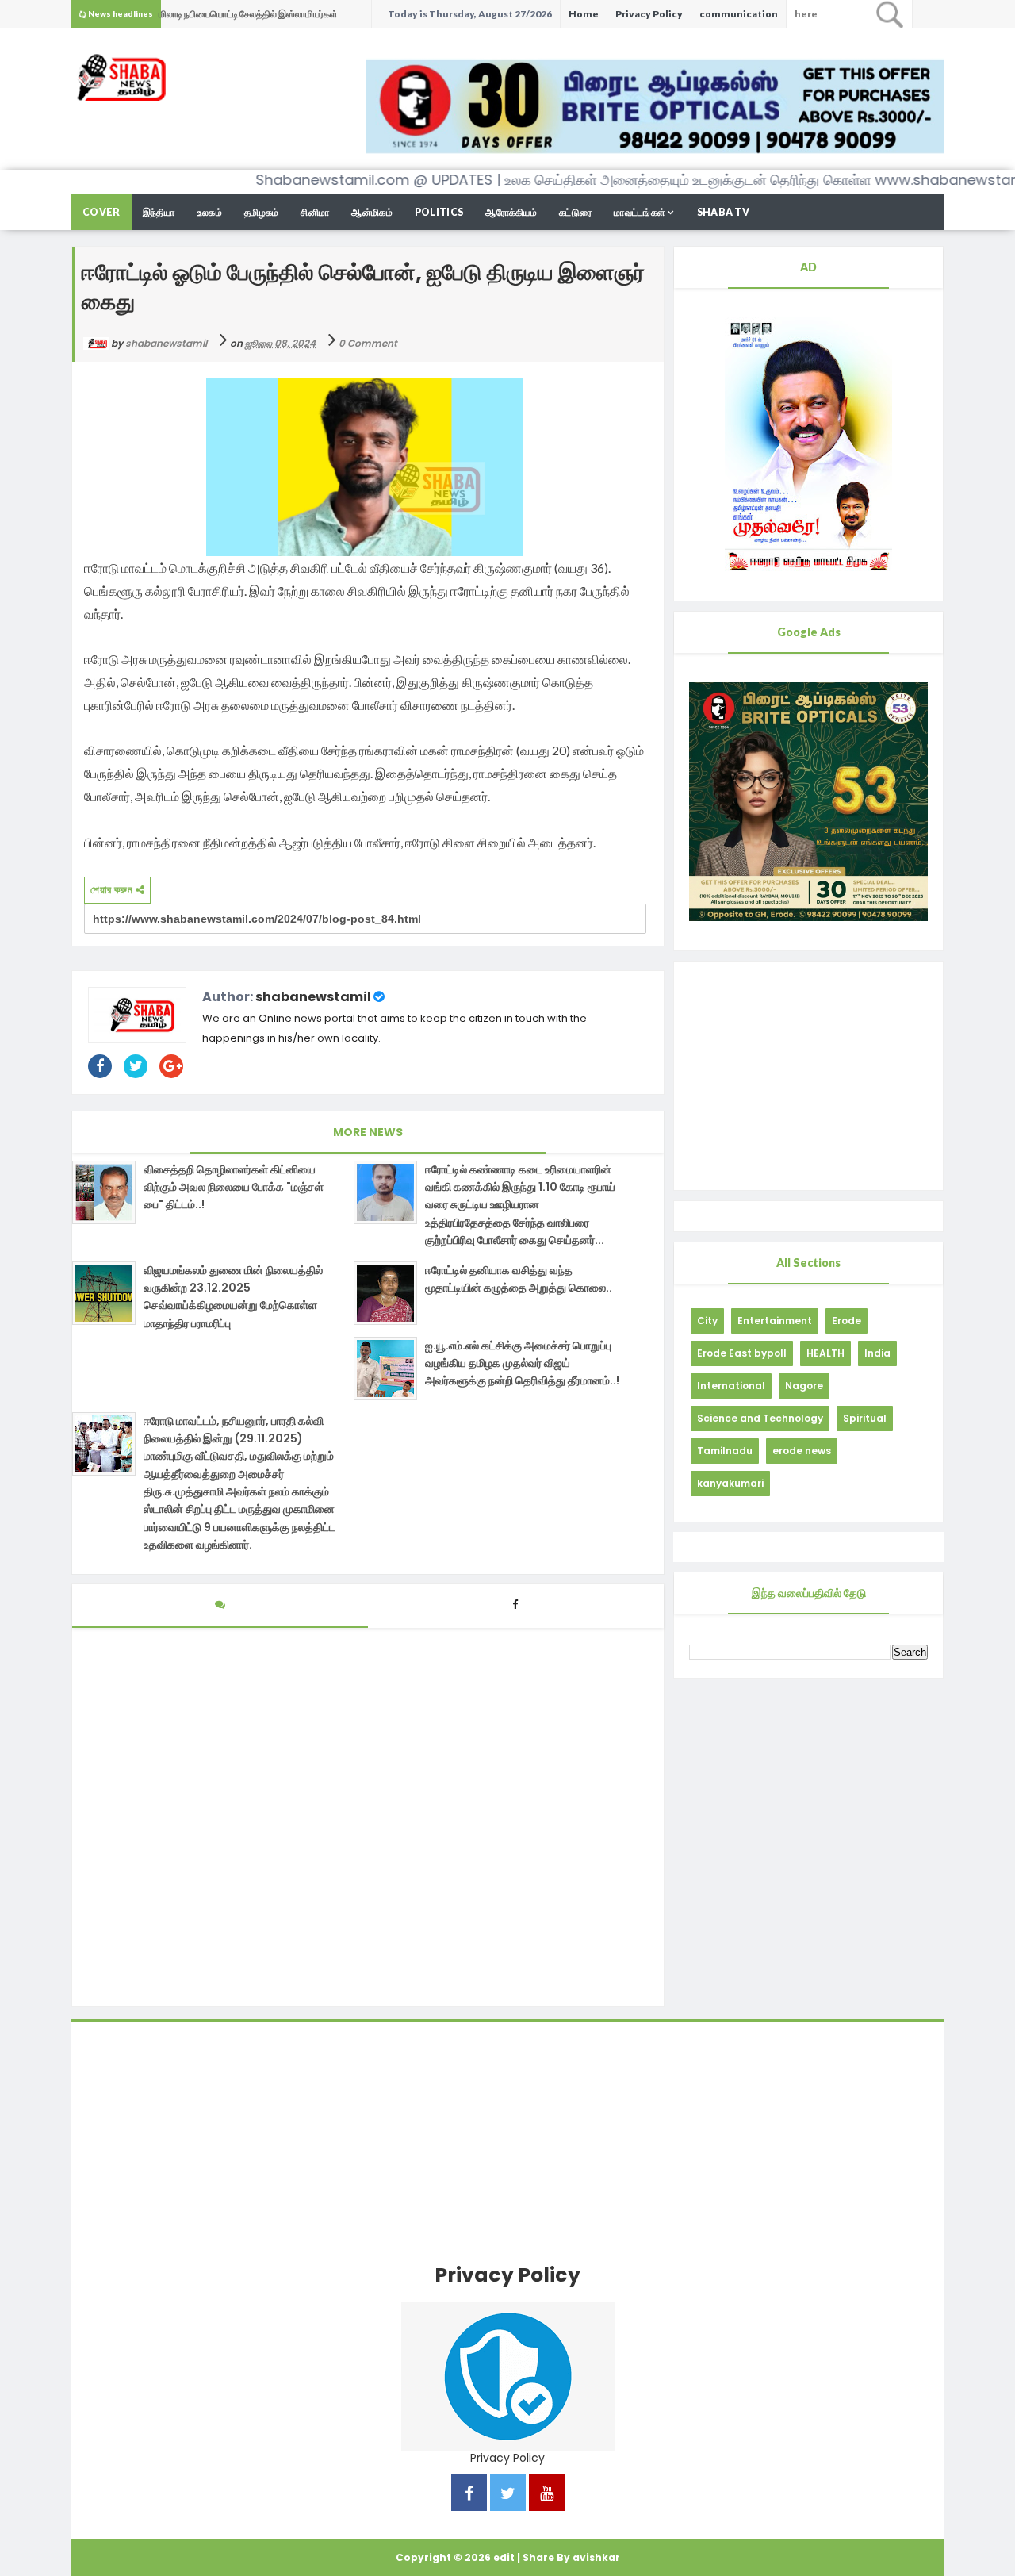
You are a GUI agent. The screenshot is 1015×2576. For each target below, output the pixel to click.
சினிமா (315, 212)
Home (584, 14)
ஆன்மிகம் (372, 212)
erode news (802, 1451)
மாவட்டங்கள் (640, 212)
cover (101, 212)
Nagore (804, 1386)
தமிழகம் (262, 212)
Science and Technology (760, 1418)
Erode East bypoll (742, 1353)
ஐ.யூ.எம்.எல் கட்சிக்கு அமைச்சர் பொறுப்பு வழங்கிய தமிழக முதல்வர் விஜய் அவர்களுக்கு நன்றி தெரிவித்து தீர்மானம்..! (522, 1363)
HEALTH (825, 1353)
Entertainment (775, 1321)
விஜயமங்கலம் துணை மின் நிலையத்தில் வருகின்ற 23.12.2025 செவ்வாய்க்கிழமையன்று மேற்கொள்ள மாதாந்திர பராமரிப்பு (233, 1297)
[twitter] (508, 2495)
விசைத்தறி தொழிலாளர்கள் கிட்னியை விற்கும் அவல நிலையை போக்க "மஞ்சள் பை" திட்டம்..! (234, 1187)
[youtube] (547, 2495)
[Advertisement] (808, 1076)
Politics (439, 212)
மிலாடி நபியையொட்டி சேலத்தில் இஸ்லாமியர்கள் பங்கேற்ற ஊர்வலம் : (248, 18)
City (707, 1321)
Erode (846, 1321)
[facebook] (469, 2495)
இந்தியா (159, 212)
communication (739, 14)
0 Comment (368, 343)
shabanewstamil (313, 997)
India (877, 1353)
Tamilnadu (725, 1451)
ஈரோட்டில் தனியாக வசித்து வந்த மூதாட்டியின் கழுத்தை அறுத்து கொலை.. (519, 1279)
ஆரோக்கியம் (511, 212)
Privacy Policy (649, 14)
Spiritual (865, 1418)
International (731, 1386)
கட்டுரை (575, 212)
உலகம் (210, 212)
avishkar (596, 2557)
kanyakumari (730, 1483)
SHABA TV (723, 212)
